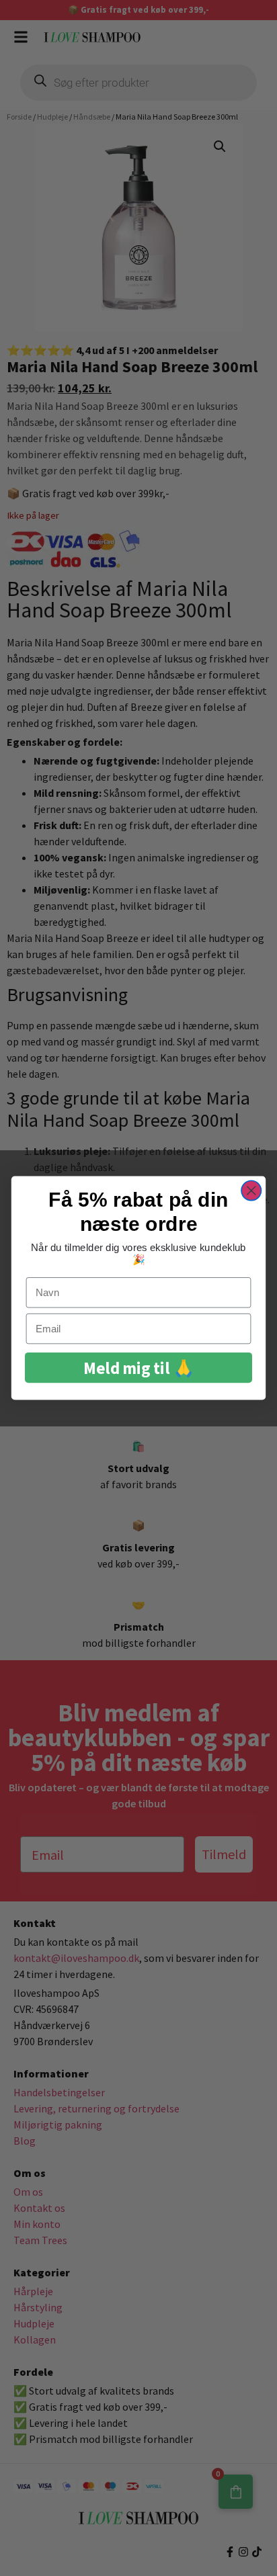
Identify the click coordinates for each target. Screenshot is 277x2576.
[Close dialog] (251, 1190)
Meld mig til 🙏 (138, 1368)
